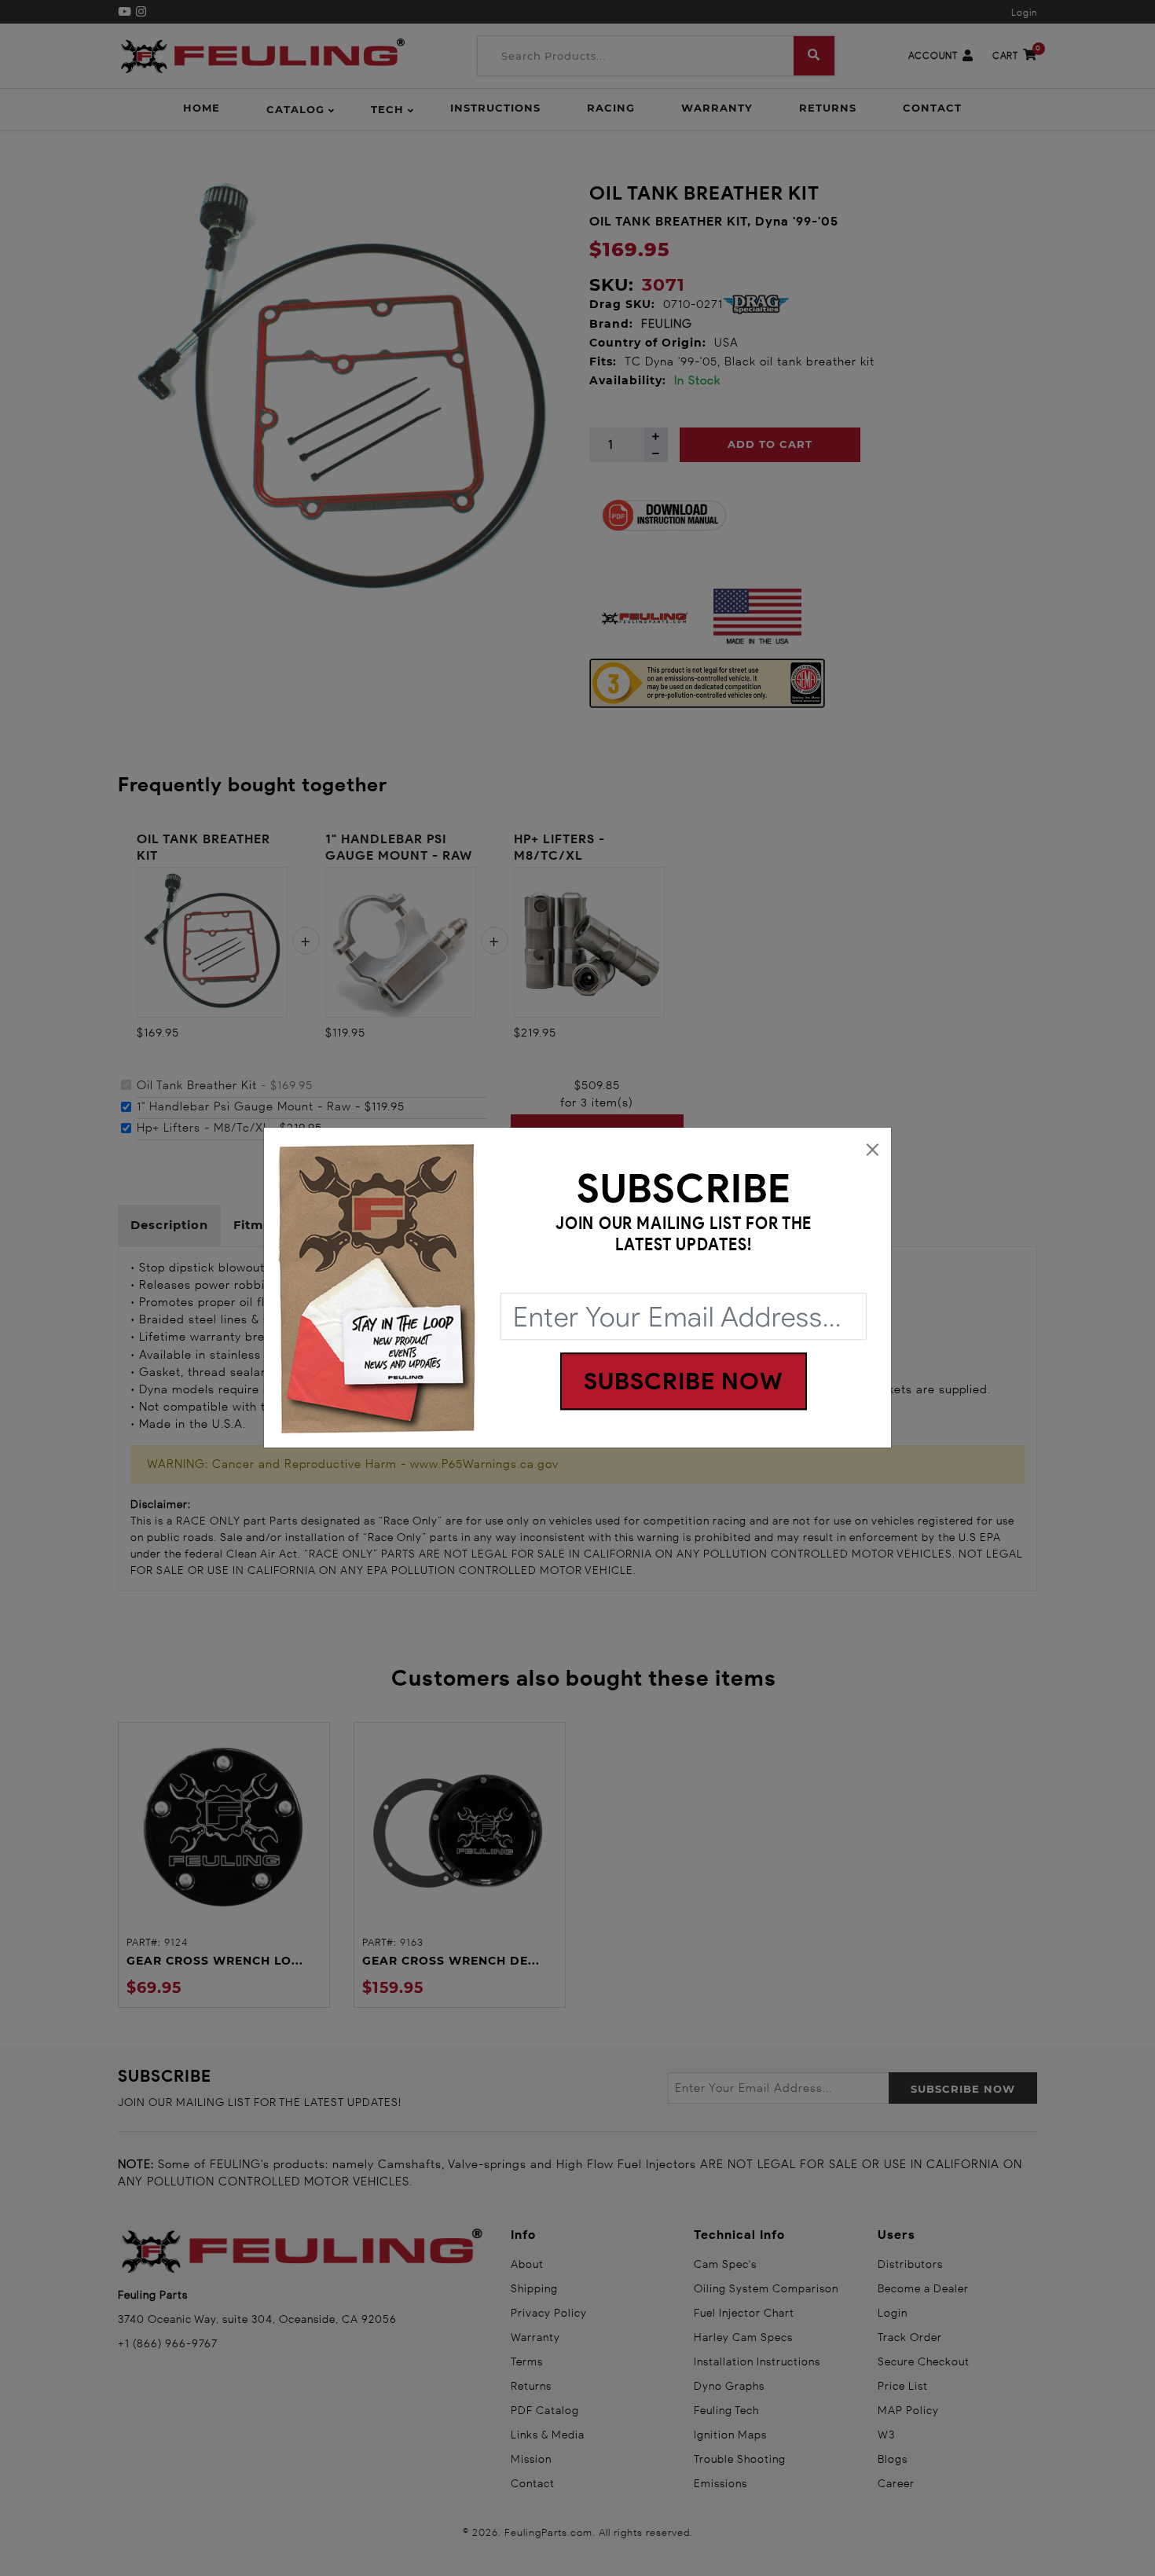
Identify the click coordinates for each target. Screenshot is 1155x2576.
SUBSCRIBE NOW (684, 1382)
